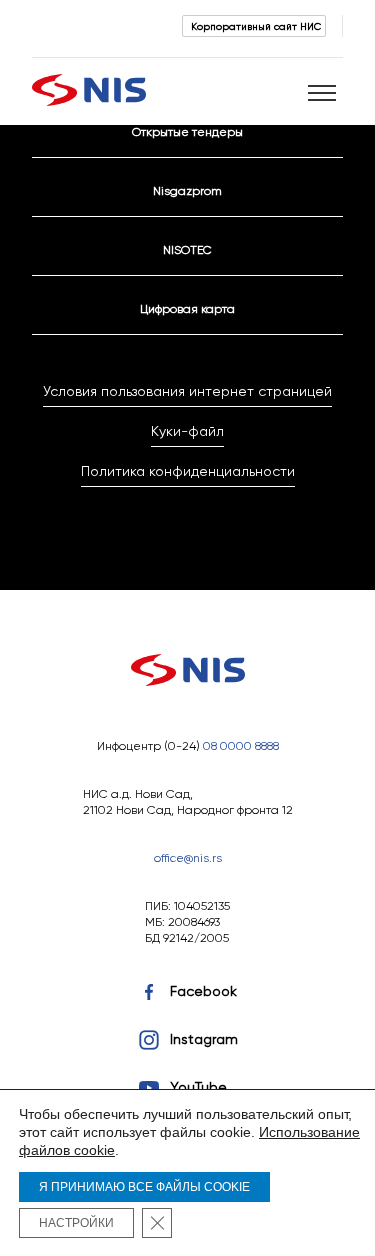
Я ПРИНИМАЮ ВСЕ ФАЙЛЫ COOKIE (144, 1187)
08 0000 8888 (241, 745)
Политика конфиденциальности (188, 471)
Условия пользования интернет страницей (187, 391)
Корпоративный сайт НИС (256, 26)
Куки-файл (187, 431)
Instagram (204, 1039)
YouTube (198, 1087)
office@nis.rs (188, 857)
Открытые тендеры (187, 131)
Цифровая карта (187, 308)
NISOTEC (187, 249)
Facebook (203, 991)
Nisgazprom (187, 190)
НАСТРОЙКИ (76, 1223)
